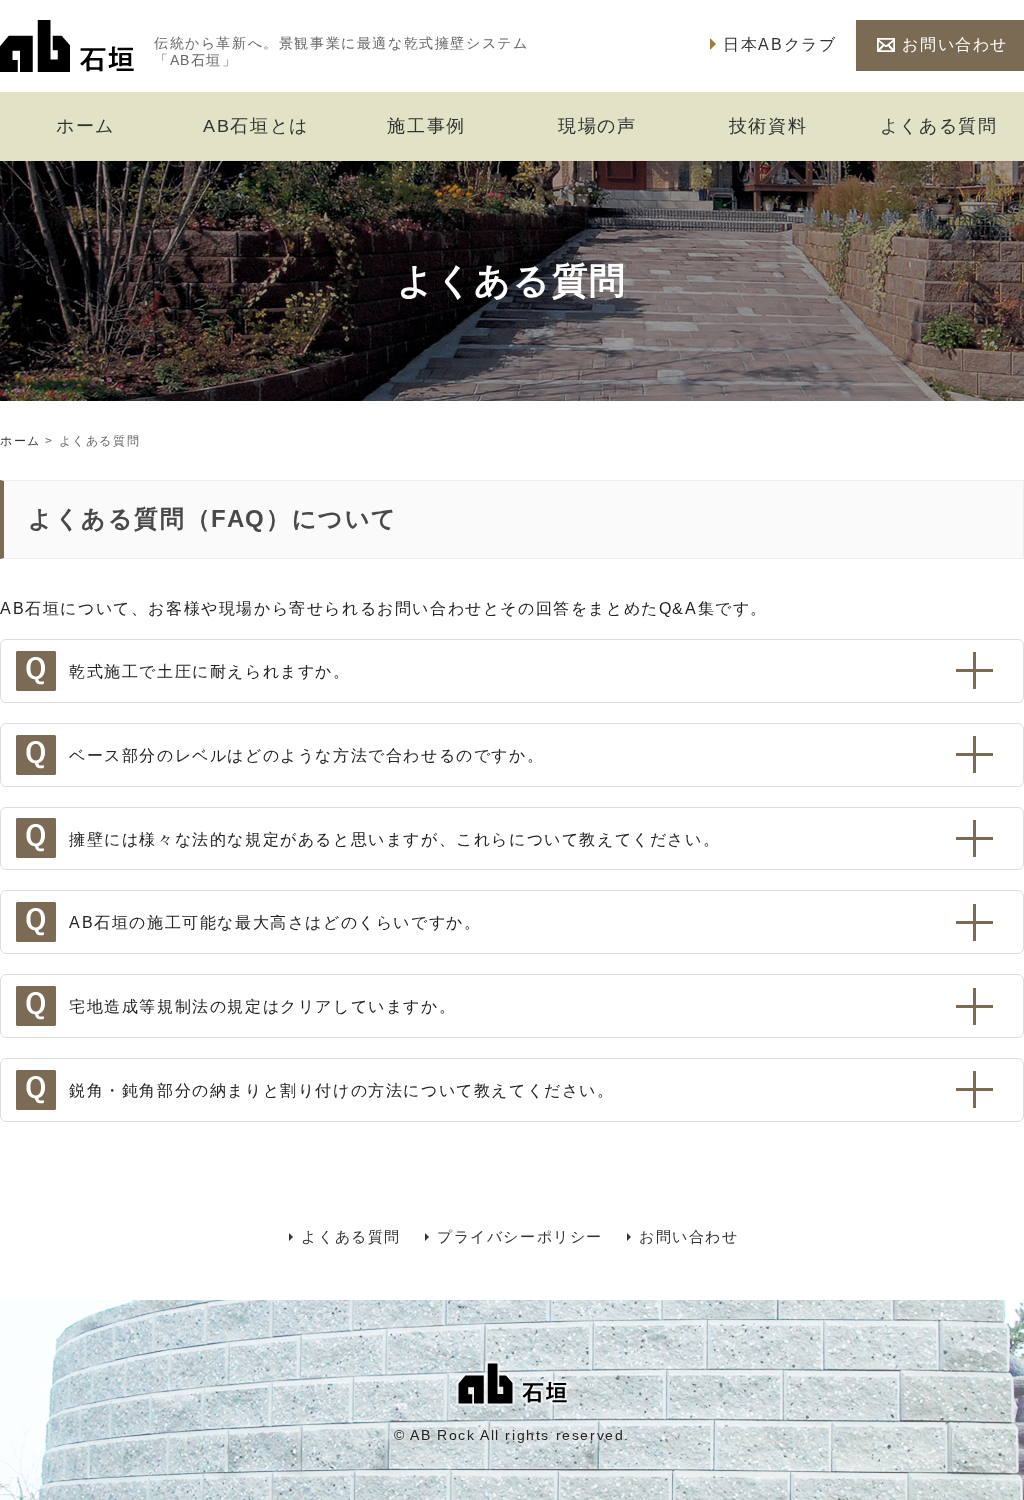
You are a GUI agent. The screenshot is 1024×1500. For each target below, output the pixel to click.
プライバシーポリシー (520, 1236)
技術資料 (768, 126)
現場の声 (597, 126)
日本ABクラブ (779, 44)
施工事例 (426, 126)
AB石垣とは (256, 126)
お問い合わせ (955, 44)
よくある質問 (939, 126)
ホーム (85, 126)
